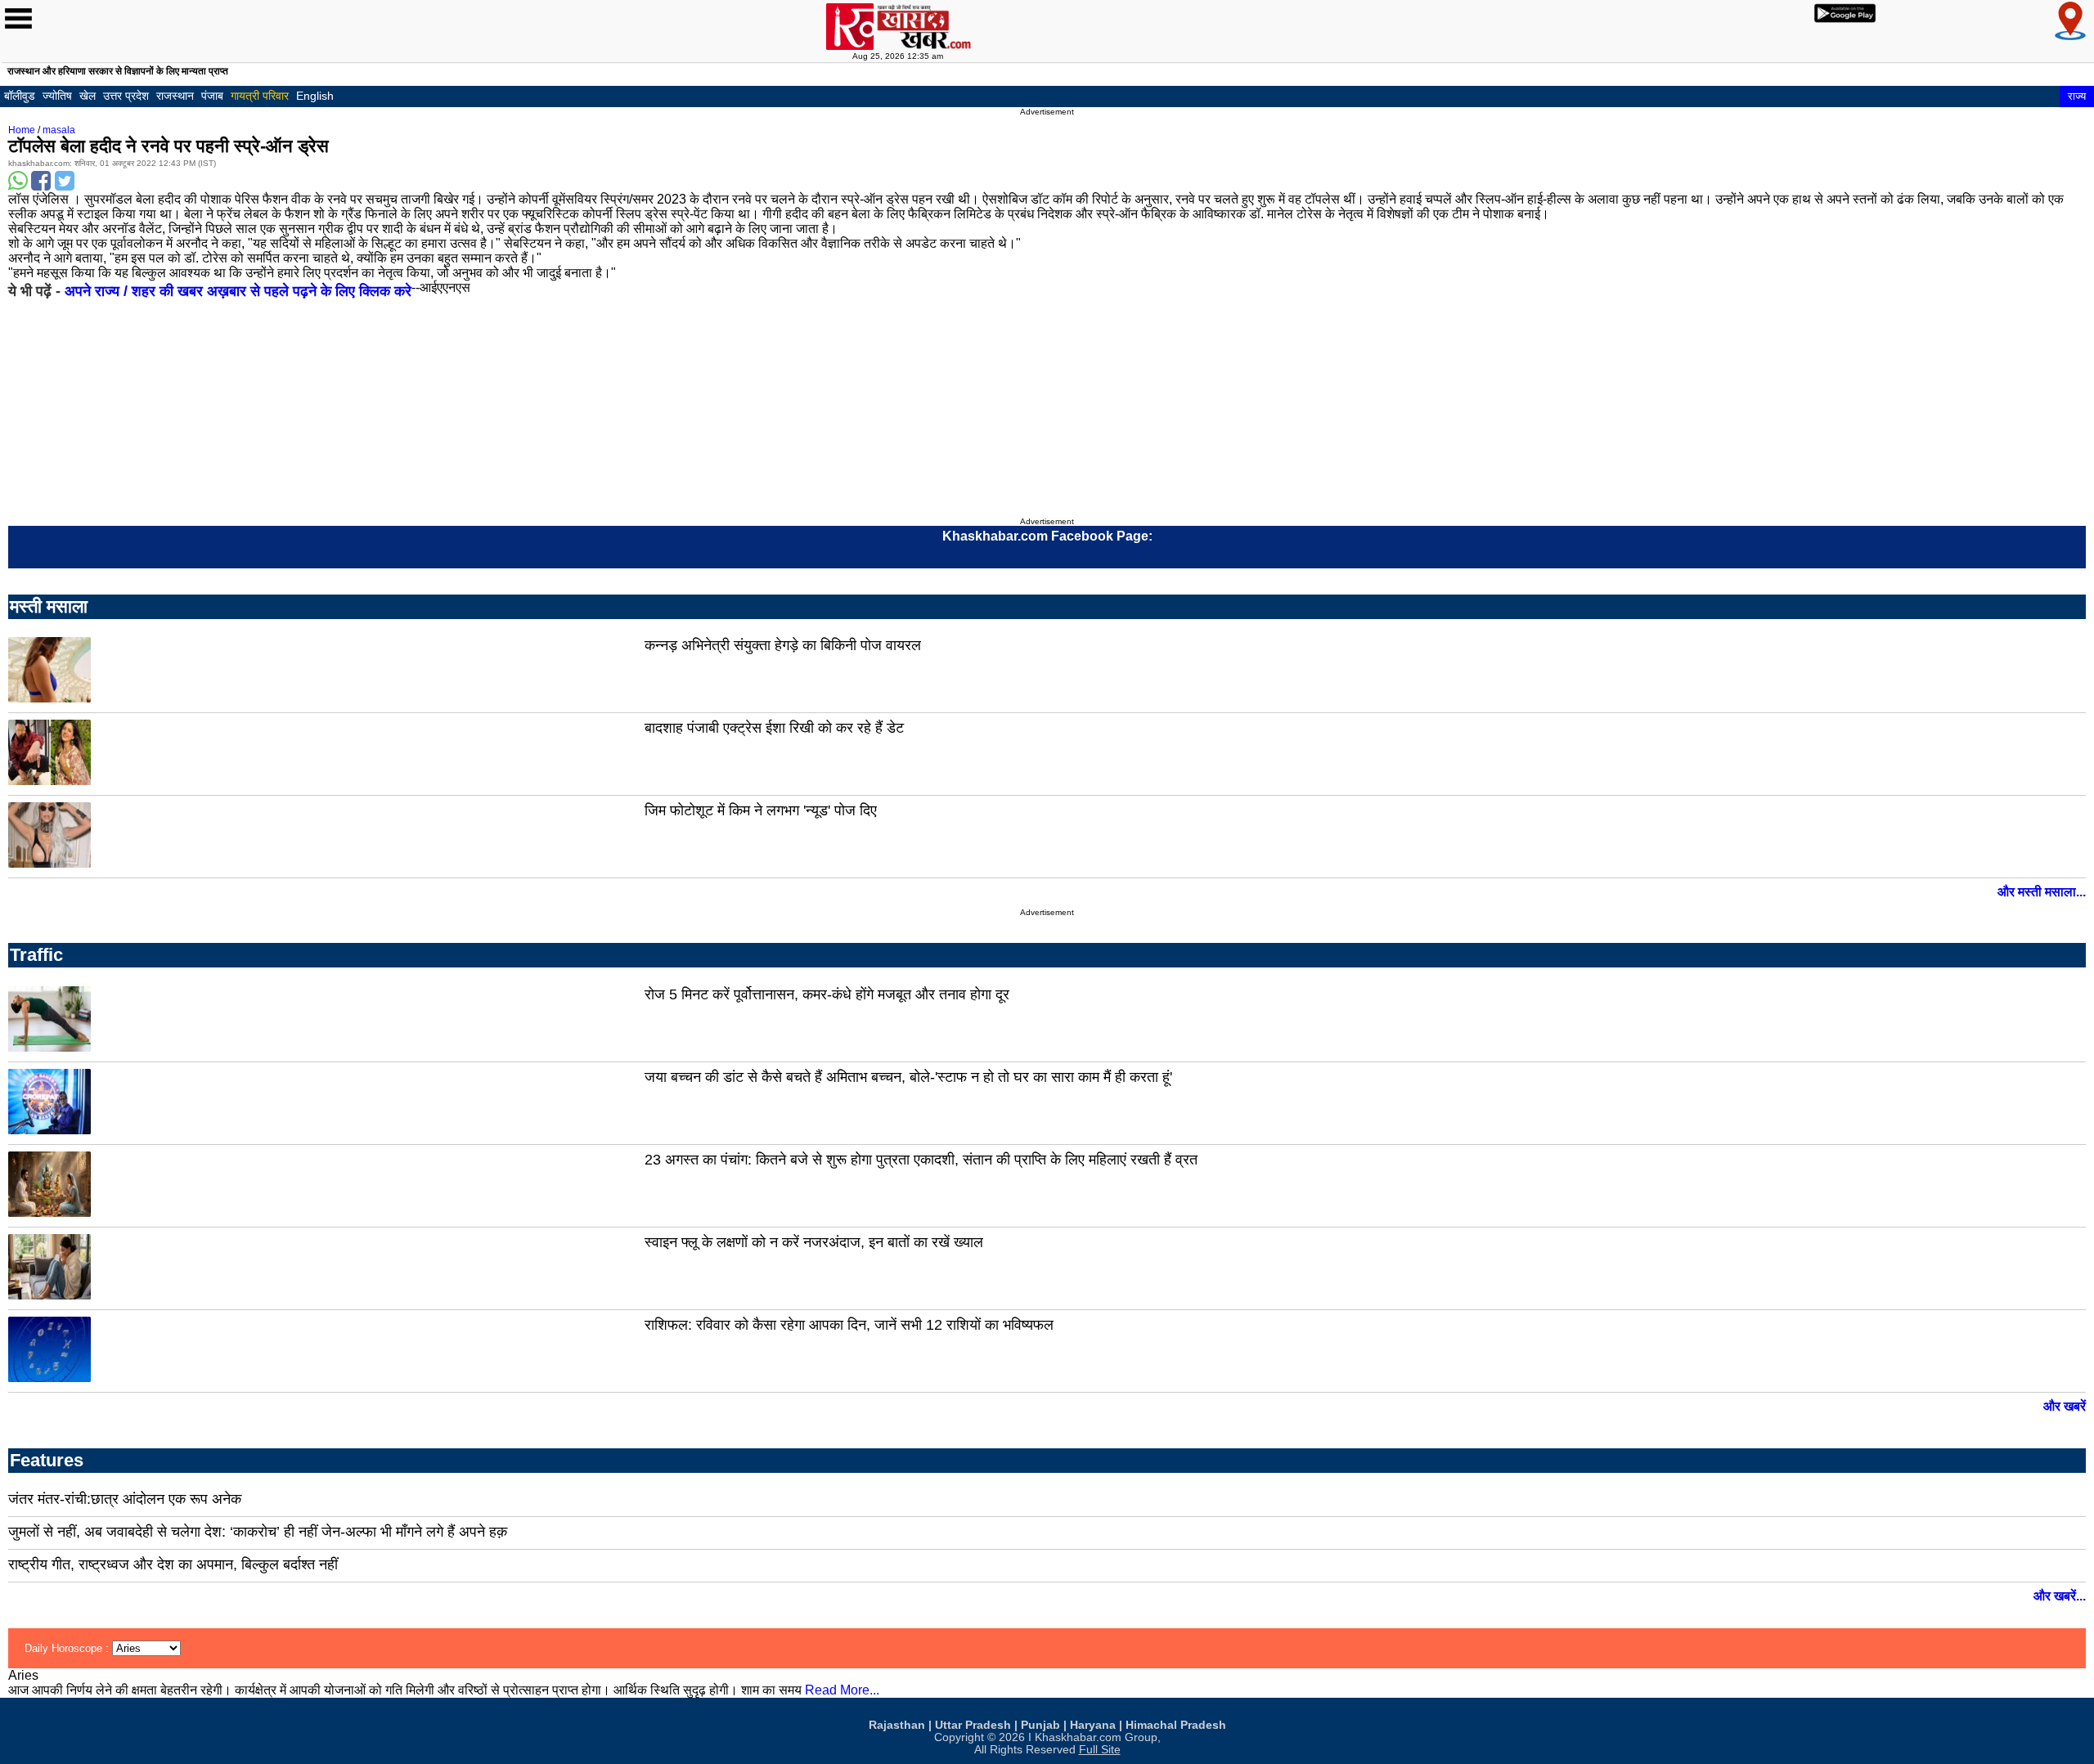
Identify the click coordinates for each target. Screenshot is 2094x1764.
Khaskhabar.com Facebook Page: (1047, 536)
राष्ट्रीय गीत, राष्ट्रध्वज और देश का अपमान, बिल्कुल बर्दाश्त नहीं (173, 1564)
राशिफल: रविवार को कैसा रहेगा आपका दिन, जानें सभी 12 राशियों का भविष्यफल (849, 1325)
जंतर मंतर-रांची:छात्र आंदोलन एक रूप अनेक (125, 1499)
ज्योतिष (57, 96)
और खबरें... (2060, 1596)
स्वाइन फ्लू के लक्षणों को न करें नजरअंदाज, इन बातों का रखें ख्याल (814, 1242)
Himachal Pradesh (1176, 1725)
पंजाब (212, 96)
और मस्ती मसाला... (2042, 892)
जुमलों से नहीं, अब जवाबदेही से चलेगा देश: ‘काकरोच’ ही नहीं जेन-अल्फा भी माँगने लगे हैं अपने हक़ (258, 1532)
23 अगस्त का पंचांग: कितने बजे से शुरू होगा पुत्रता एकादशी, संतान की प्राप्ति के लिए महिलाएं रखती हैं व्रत (921, 1160)
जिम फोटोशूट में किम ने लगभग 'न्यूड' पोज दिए (761, 810)
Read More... (842, 1690)
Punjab (1040, 1725)
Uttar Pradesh (973, 1725)
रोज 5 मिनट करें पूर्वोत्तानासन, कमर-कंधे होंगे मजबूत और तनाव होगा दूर (827, 994)
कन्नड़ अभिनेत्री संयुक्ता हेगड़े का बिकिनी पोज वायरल (783, 645)
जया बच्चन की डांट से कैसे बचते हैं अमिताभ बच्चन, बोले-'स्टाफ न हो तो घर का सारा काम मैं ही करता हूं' (908, 1077)
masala (59, 130)
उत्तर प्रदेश (126, 96)
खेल (88, 96)
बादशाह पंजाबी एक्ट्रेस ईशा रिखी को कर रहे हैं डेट (774, 728)
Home (22, 130)
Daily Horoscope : (68, 1648)
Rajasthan (897, 1725)
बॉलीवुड (20, 96)
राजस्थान (175, 96)
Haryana (1093, 1725)
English (315, 96)
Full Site (1100, 1750)
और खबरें (2065, 1406)
